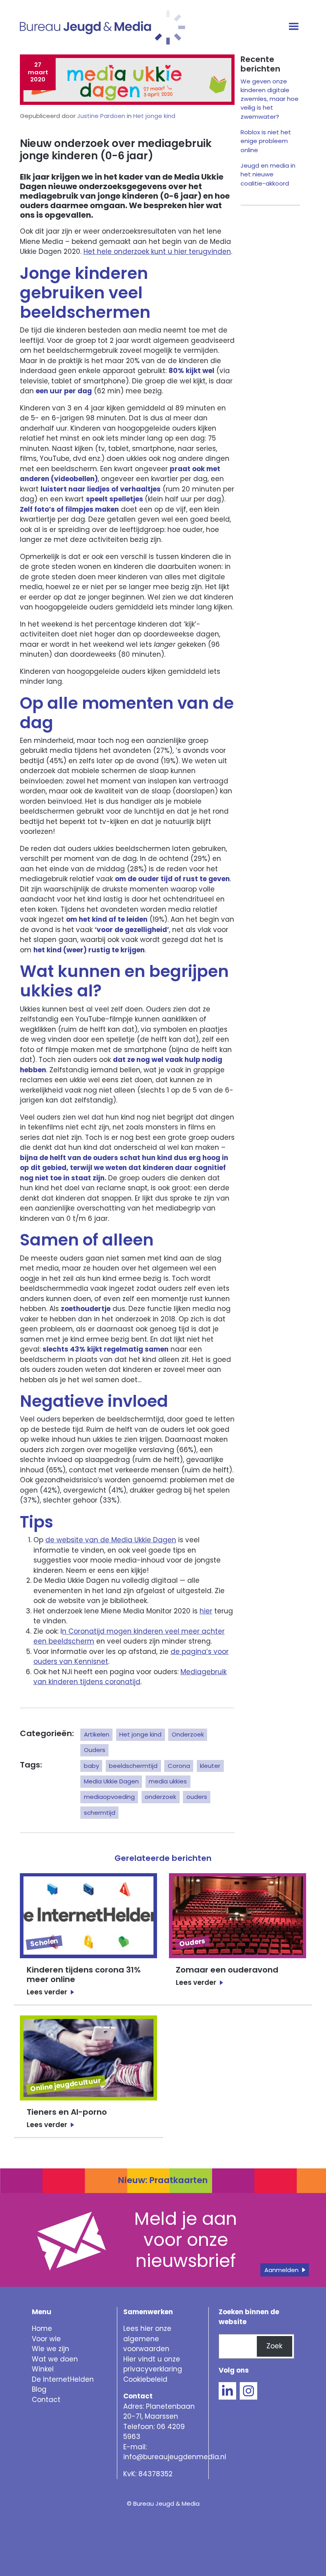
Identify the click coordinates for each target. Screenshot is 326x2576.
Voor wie (46, 2339)
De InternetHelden (63, 2379)
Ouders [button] (95, 1750)
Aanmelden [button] (281, 2270)
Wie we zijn (50, 2349)
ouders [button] (197, 1797)
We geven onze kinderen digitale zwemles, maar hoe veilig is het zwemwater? (270, 99)
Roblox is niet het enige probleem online (266, 141)
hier (206, 1611)
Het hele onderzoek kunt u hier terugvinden (157, 251)
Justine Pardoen (101, 116)
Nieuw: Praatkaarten (163, 2180)
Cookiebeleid (145, 2379)
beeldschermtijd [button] (133, 1766)
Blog (39, 2389)
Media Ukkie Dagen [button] (111, 1781)
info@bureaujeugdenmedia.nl (175, 2457)
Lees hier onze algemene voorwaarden (147, 2339)
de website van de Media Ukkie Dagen (111, 1540)
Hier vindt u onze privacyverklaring (153, 2364)
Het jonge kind (154, 116)
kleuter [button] (210, 1766)
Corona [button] (179, 1766)
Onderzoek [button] (188, 1734)
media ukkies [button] (168, 1781)
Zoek (274, 2346)
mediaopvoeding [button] (109, 1797)
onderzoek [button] (160, 1797)
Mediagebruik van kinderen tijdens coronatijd (130, 1677)
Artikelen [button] (97, 1734)
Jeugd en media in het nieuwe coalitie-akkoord (268, 174)
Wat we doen (55, 2359)
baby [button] (91, 1766)
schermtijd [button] (100, 1813)
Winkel (43, 2369)
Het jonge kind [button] (140, 1734)
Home (42, 2328)
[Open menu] (295, 27)
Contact (46, 2400)
